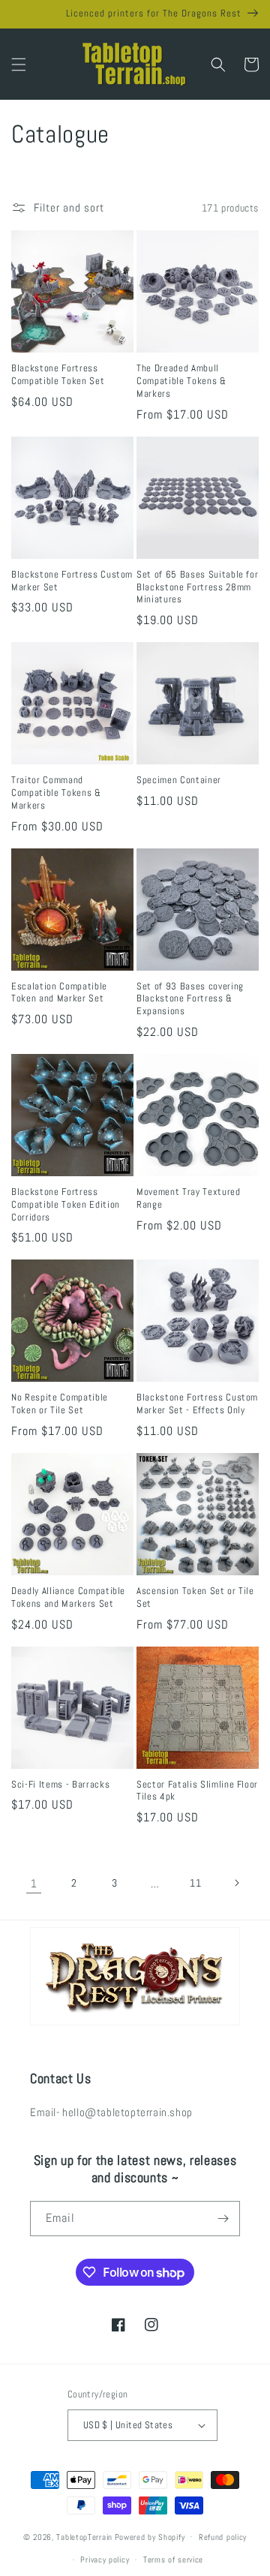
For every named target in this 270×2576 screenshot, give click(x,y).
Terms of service (173, 2559)
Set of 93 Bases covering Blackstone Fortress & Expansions (190, 999)
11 (195, 1883)
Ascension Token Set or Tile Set (195, 1597)
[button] (19, 65)
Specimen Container (179, 780)
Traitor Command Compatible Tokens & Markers (56, 793)
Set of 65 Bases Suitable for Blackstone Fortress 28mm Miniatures (197, 587)
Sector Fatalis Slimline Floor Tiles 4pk (197, 1791)
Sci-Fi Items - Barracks (60, 1785)
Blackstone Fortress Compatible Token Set (58, 375)
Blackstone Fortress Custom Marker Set (72, 581)
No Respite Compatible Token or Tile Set (60, 1404)
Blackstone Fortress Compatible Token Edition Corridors (66, 1205)
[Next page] (236, 1883)
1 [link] (34, 1883)
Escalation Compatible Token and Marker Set (59, 993)
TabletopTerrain (84, 2536)
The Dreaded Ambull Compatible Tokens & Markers (181, 381)
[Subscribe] (223, 2219)
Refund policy (223, 2537)
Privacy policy (105, 2559)
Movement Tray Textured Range (189, 1198)
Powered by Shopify (150, 2536)
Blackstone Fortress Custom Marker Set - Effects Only (197, 1404)
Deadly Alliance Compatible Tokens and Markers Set (68, 1597)
